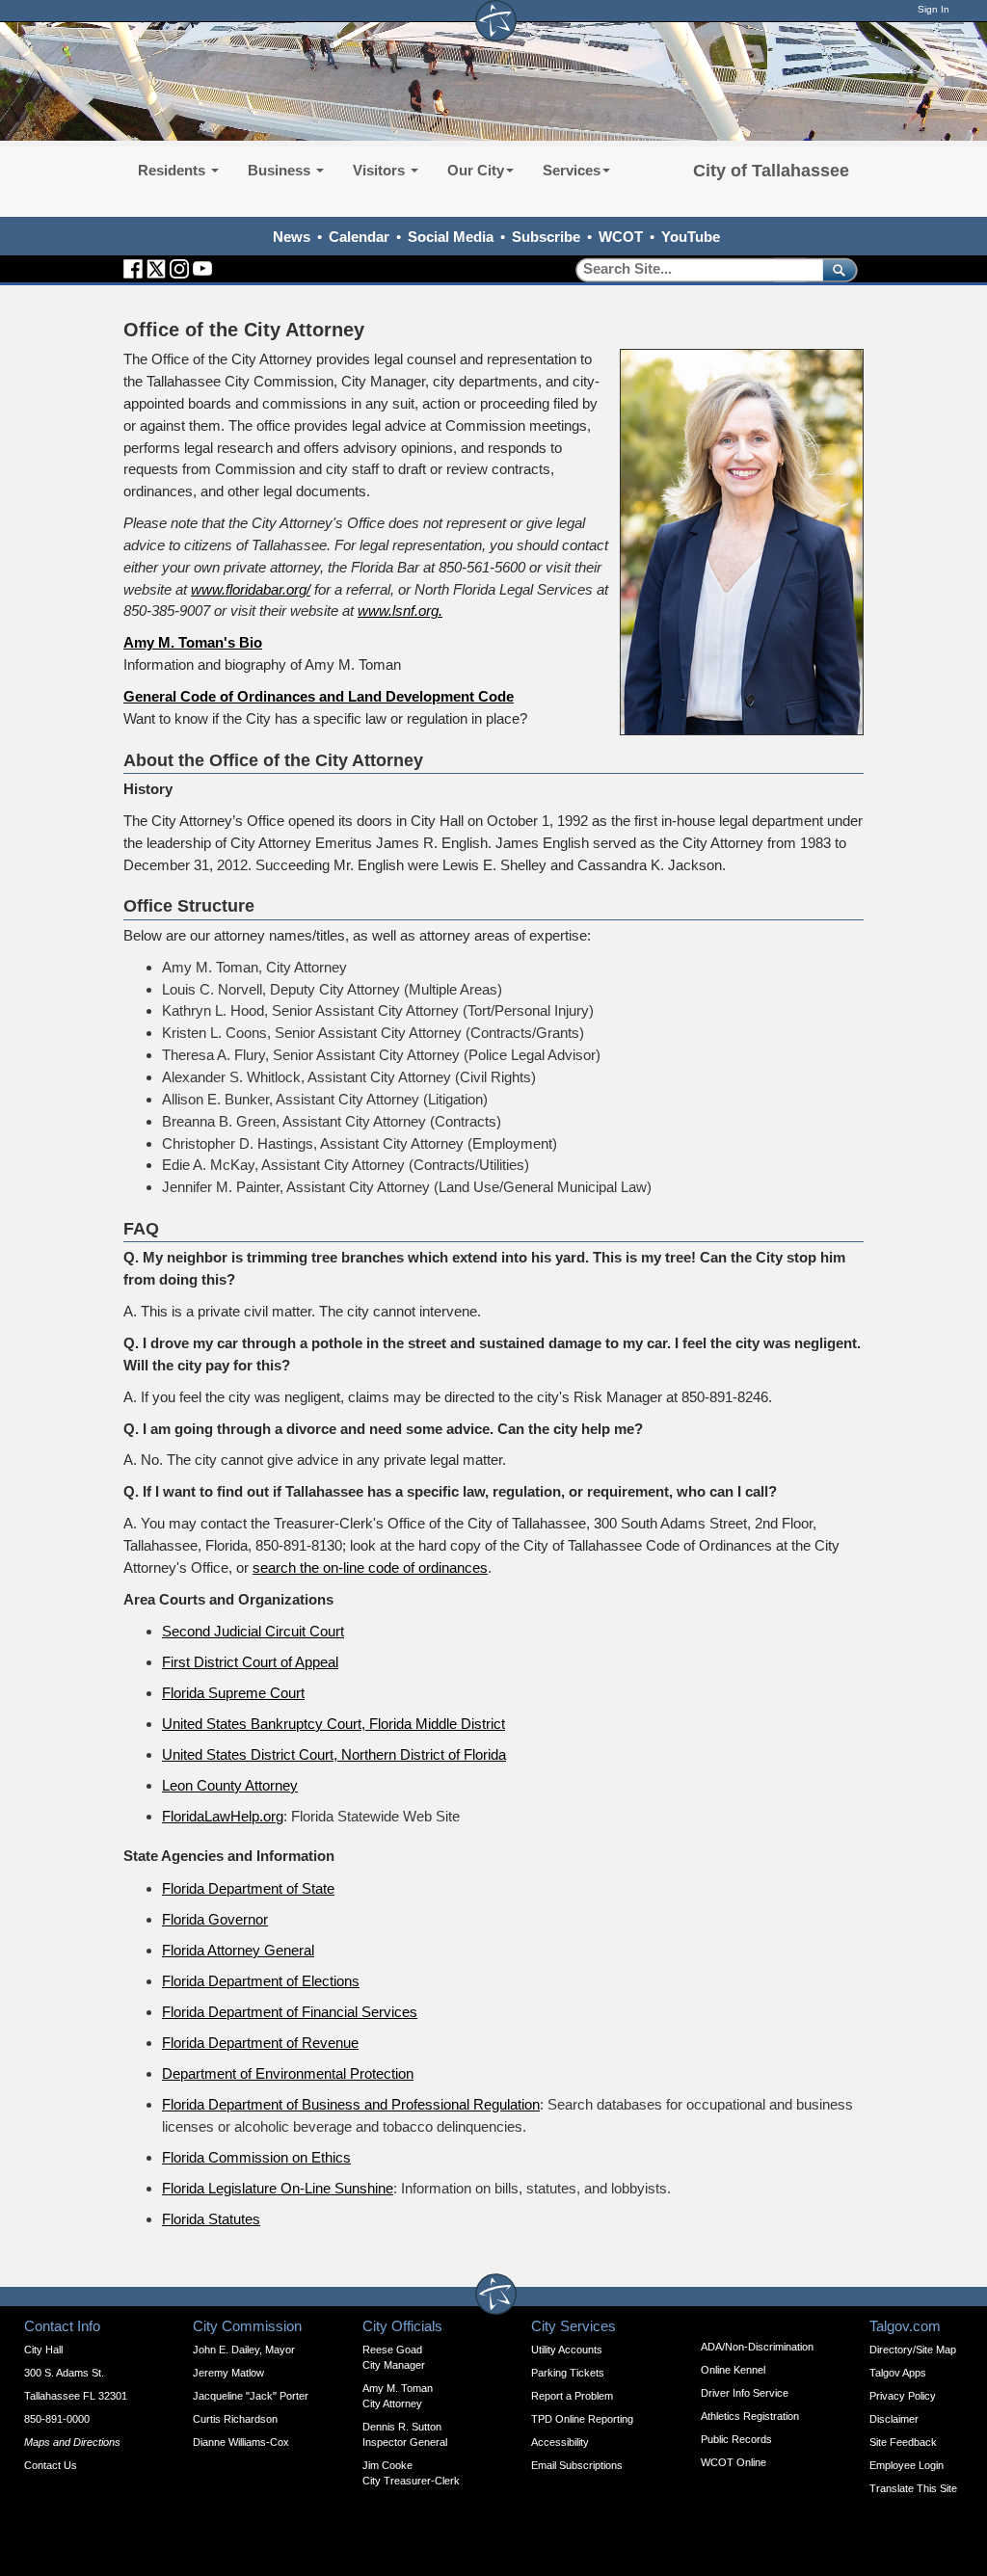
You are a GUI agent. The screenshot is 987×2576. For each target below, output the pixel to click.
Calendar (359, 237)
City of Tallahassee (771, 171)
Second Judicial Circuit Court (253, 1631)
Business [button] (281, 170)
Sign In (934, 9)
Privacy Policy (903, 2396)
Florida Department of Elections (261, 1981)
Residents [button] (173, 170)
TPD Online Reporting (582, 2419)
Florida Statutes (211, 2219)
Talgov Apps (898, 2373)
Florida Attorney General (238, 1950)
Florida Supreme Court (233, 1693)
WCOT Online (734, 2462)
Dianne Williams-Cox (241, 2442)
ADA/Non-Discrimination (757, 2347)
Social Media (451, 237)
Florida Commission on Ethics (256, 2157)
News (292, 237)
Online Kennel (733, 2370)
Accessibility (560, 2442)
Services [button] (572, 170)
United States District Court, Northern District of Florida (334, 1754)
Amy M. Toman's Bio (193, 642)
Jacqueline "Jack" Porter (251, 2396)
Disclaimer (894, 2419)
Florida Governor (215, 1919)
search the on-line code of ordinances (370, 1567)
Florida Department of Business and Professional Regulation (351, 2104)
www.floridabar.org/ (251, 589)
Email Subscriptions (577, 2465)
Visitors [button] (381, 170)
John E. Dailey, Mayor (244, 2350)
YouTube (691, 237)
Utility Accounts (567, 2350)
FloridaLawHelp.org (223, 1816)
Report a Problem (572, 2396)
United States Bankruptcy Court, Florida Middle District (333, 1724)
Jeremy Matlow (228, 2373)
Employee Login (907, 2465)
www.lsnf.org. (400, 611)
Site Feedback (903, 2442)
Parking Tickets (568, 2373)
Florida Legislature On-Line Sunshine (278, 2188)
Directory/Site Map (913, 2350)
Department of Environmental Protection (288, 2073)
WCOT (621, 237)
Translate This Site (913, 2488)
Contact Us (51, 2465)
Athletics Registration (750, 2416)
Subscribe (546, 237)
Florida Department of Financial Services (290, 2012)
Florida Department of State (248, 1888)
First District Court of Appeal (250, 1662)
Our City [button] (476, 170)
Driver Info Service (745, 2393)
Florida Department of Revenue (260, 2043)
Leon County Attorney (230, 1785)
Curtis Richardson (235, 2419)
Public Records (736, 2439)
